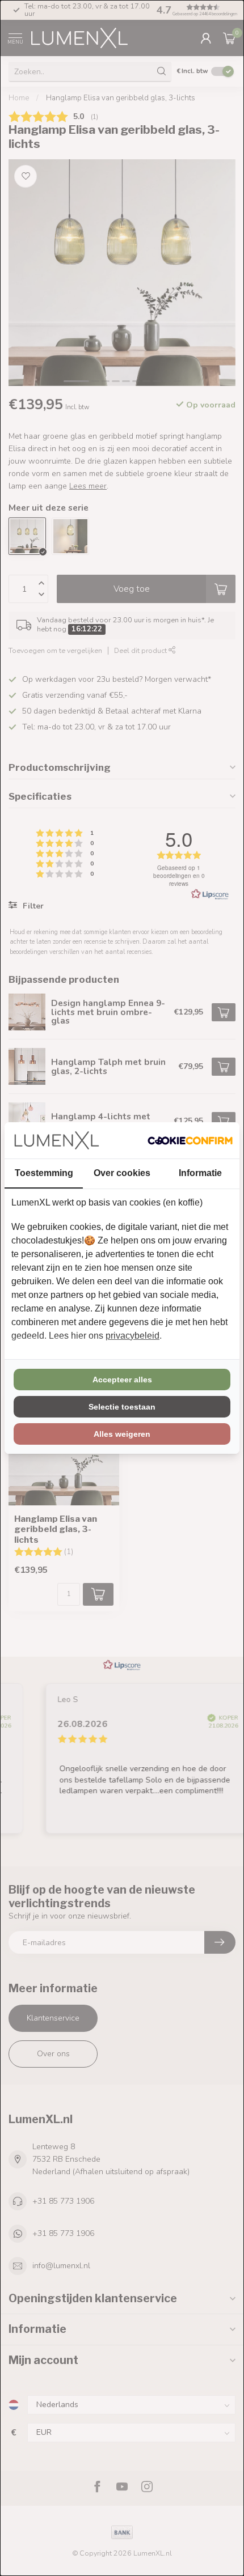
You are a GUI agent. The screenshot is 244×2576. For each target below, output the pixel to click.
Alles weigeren (122, 1434)
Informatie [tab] (200, 1173)
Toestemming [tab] (44, 1173)
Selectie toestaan (122, 1407)
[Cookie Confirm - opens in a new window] (190, 1140)
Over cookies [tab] (122, 1173)
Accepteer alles (122, 1380)
